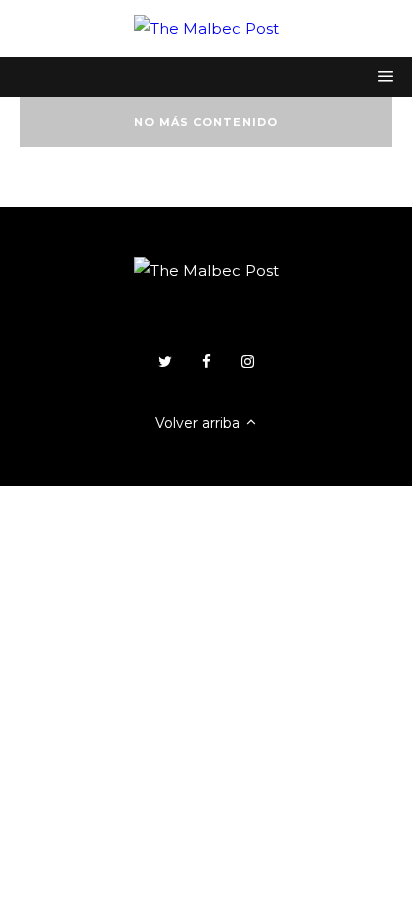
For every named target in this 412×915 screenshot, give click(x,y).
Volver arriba (199, 423)
